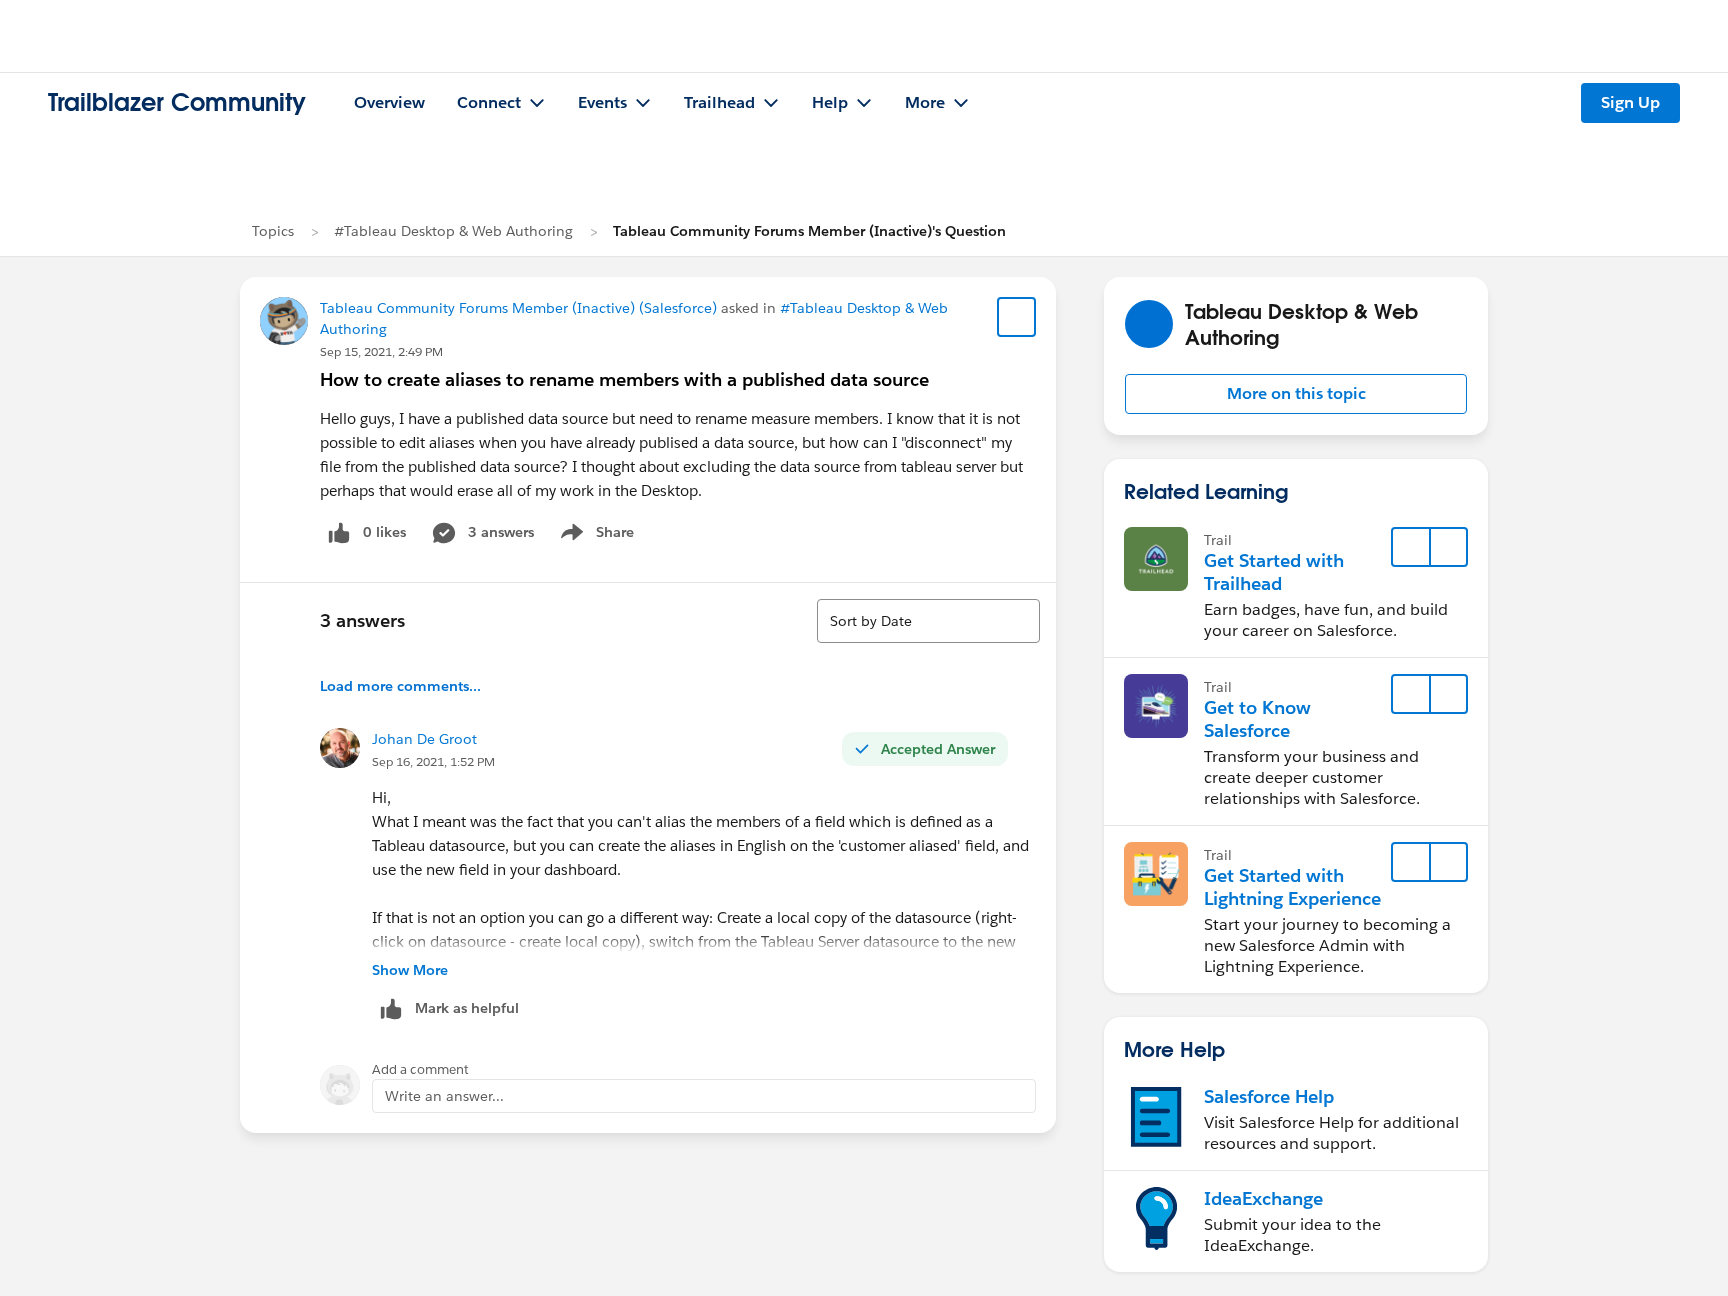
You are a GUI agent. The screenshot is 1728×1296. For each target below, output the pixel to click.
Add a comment (420, 1069)
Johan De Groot (424, 739)
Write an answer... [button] (444, 1096)
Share (594, 536)
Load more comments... (400, 686)
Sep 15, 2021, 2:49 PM (381, 351)
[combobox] (928, 621)
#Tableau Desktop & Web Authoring (453, 231)
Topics (273, 231)
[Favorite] (1017, 317)
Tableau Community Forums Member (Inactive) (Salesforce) (518, 308)
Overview (389, 102)
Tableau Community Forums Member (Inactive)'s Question (809, 231)
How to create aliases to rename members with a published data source (624, 379)
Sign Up (1630, 102)
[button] (1296, 394)
